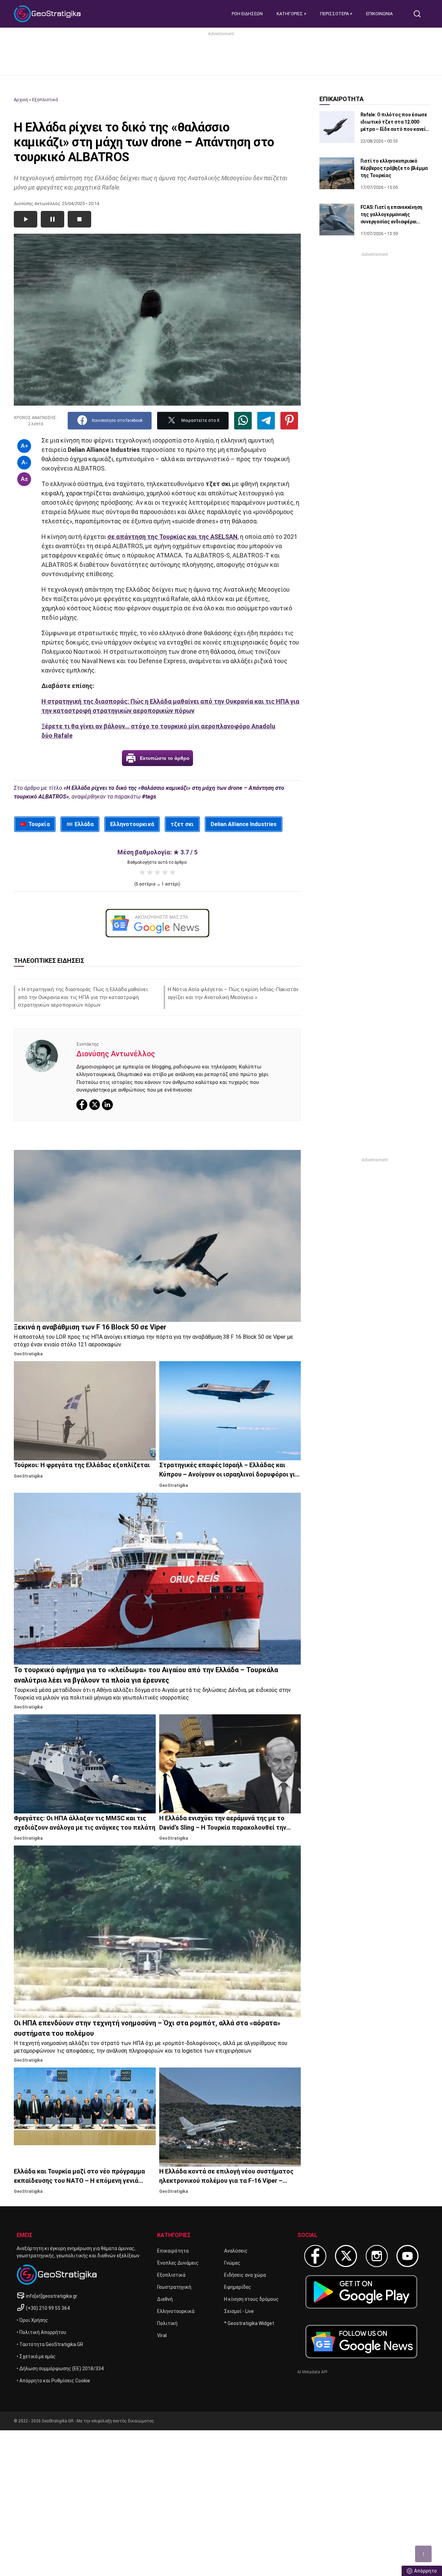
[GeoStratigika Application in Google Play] (361, 2292)
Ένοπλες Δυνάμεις (178, 2263)
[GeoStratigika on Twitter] (346, 2256)
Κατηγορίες (290, 14)
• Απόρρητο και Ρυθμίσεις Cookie (53, 2381)
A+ (24, 446)
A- (24, 462)
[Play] (26, 219)
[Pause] (52, 219)
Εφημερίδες (238, 2287)
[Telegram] (266, 421)
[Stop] (79, 219)
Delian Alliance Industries (244, 824)
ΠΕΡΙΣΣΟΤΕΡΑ (335, 14)
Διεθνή (165, 2299)
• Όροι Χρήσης (32, 2320)
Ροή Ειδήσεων (247, 14)
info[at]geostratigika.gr (52, 2296)
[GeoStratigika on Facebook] (315, 2256)
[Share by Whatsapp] (243, 421)
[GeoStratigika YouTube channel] (407, 2256)
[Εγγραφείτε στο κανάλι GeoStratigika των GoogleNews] (157, 923)
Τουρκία (39, 824)
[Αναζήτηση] (420, 14)
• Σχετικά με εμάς (36, 2356)
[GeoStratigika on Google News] (361, 2342)
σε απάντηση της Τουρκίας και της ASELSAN (172, 537)
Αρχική (21, 100)
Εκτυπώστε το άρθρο (165, 758)
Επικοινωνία (379, 14)
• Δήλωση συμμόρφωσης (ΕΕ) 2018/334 (60, 2369)
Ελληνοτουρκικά (132, 824)
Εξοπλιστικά (45, 100)
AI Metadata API (312, 2372)
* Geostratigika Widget (249, 2323)
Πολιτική (167, 2323)
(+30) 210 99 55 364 (48, 2308)
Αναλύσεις (236, 2251)
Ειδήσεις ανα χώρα (245, 2275)
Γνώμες (232, 2263)
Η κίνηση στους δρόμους (251, 2299)
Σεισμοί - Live (239, 2311)
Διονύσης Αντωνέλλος (116, 1054)
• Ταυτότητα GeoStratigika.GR (50, 2344)
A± (24, 479)
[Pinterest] (289, 421)
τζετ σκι (182, 824)
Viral (162, 2335)
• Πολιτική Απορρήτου (41, 2332)
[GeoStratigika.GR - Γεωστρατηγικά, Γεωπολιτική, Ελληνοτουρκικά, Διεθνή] (48, 14)
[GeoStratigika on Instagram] (377, 2256)
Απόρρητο (425, 2571)
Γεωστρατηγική (174, 2287)
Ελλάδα (84, 824)
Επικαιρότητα (173, 2251)
